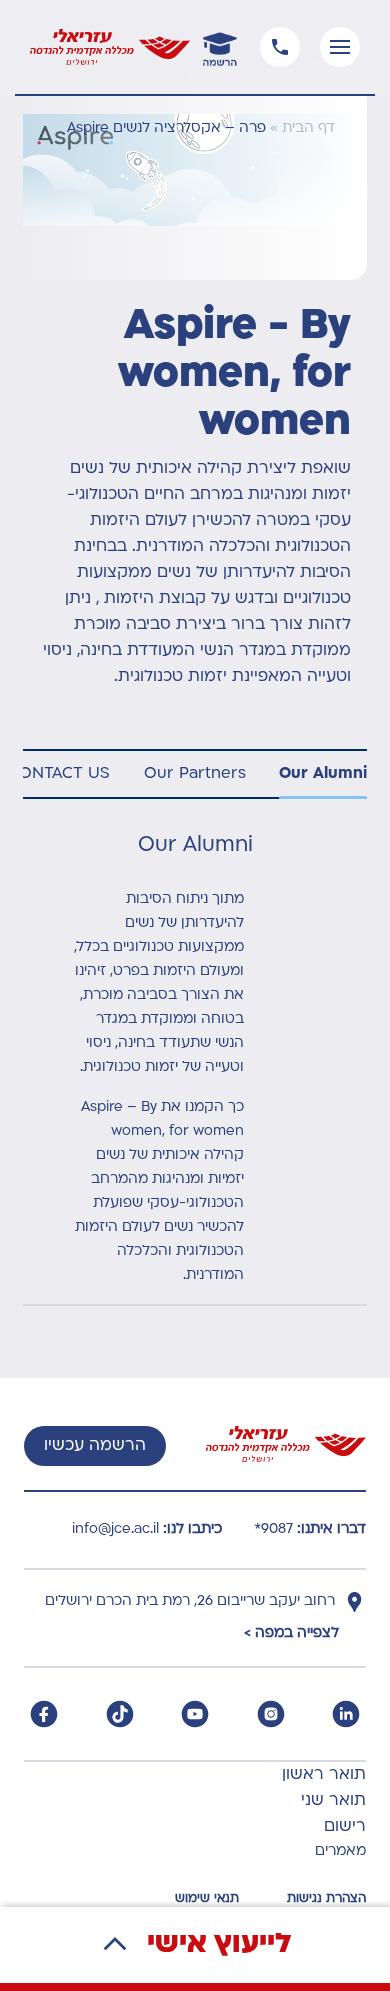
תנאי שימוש (207, 1899)
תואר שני (333, 1801)
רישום (345, 1827)
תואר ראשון (324, 1775)
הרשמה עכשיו (95, 1446)
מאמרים (340, 1851)
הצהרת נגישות (326, 1899)
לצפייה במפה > (291, 1633)
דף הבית (308, 128)
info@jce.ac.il (115, 1529)
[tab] (323, 774)
